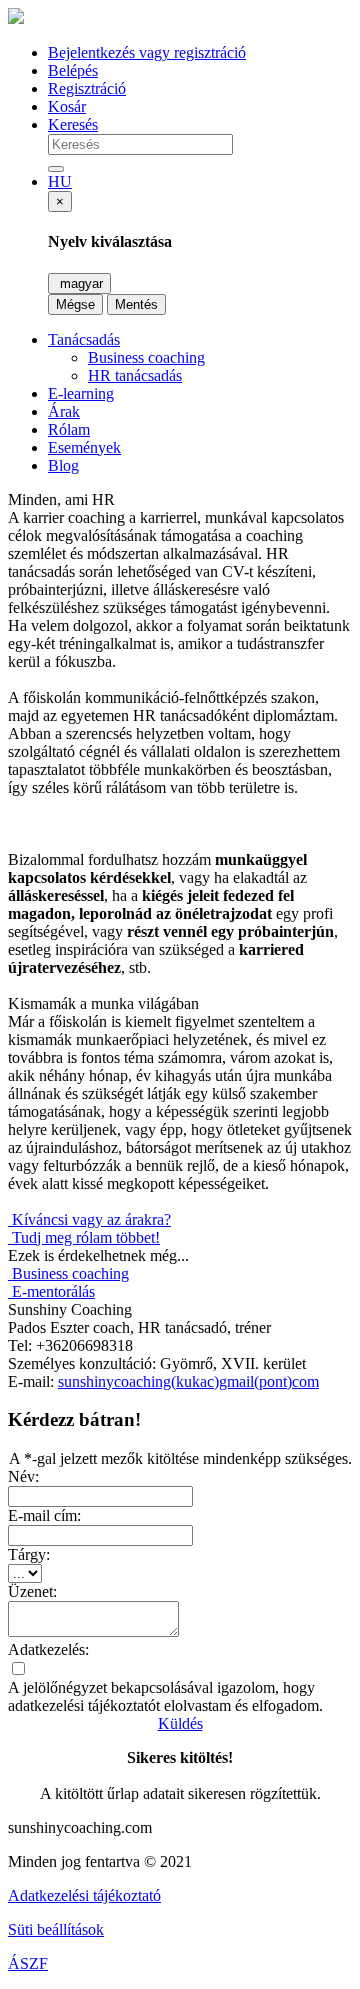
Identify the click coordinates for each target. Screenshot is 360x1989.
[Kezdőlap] (16, 18)
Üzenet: (32, 1591)
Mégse (75, 304)
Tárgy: (29, 1554)
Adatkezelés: (48, 1649)
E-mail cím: (44, 1515)
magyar (79, 283)
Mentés (136, 304)
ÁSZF (28, 1963)
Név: (23, 1476)
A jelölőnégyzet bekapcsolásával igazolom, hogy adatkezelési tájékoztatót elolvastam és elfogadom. (165, 1696)
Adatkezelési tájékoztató (84, 1895)
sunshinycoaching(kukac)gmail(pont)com (188, 1381)
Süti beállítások (56, 1929)
